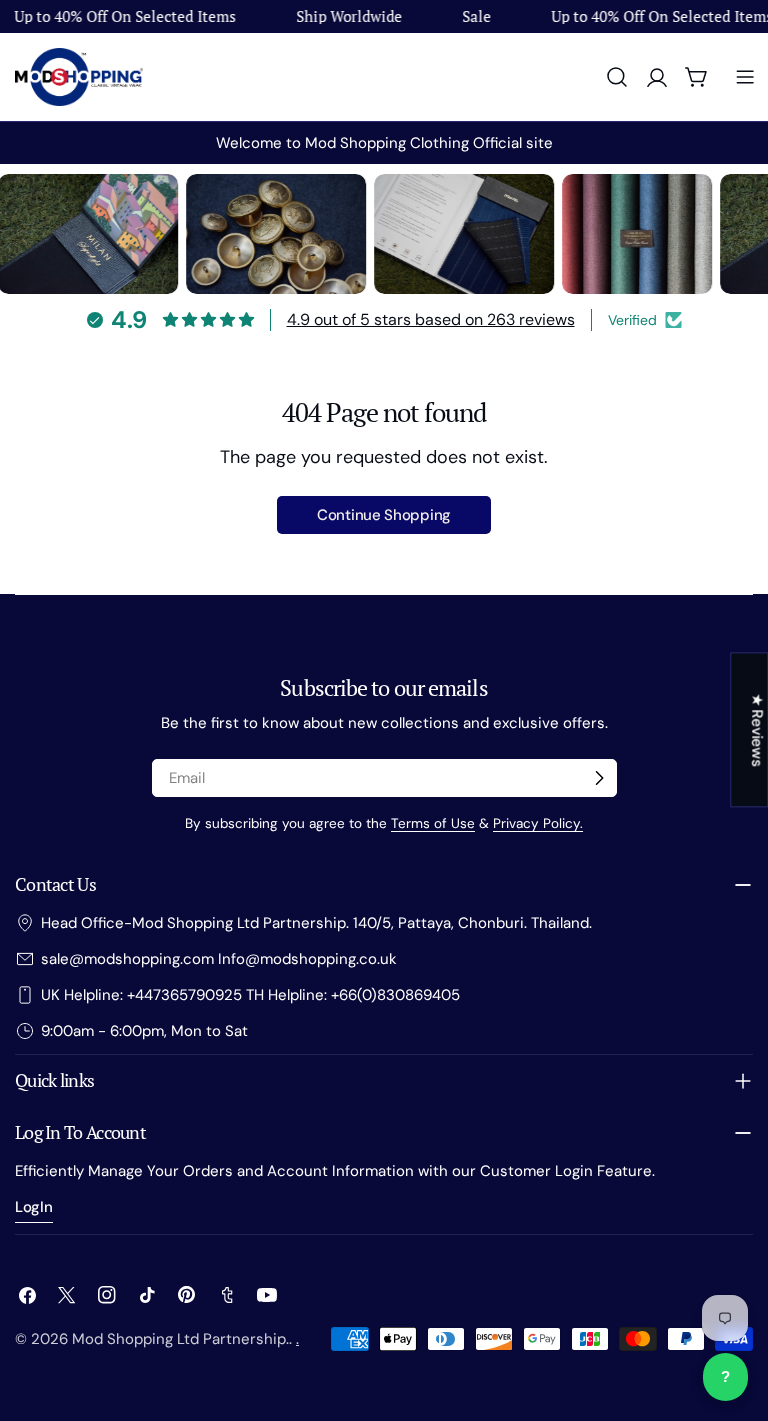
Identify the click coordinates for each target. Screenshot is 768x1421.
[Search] (617, 77)
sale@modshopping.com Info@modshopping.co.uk (219, 959)
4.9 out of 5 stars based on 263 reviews (431, 319)
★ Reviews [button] (757, 729)
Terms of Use (433, 823)
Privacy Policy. (538, 823)
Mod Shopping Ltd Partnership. (180, 1339)
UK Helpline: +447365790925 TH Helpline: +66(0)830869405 (250, 995)
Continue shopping (384, 515)
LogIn (34, 1207)
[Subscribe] (599, 778)
